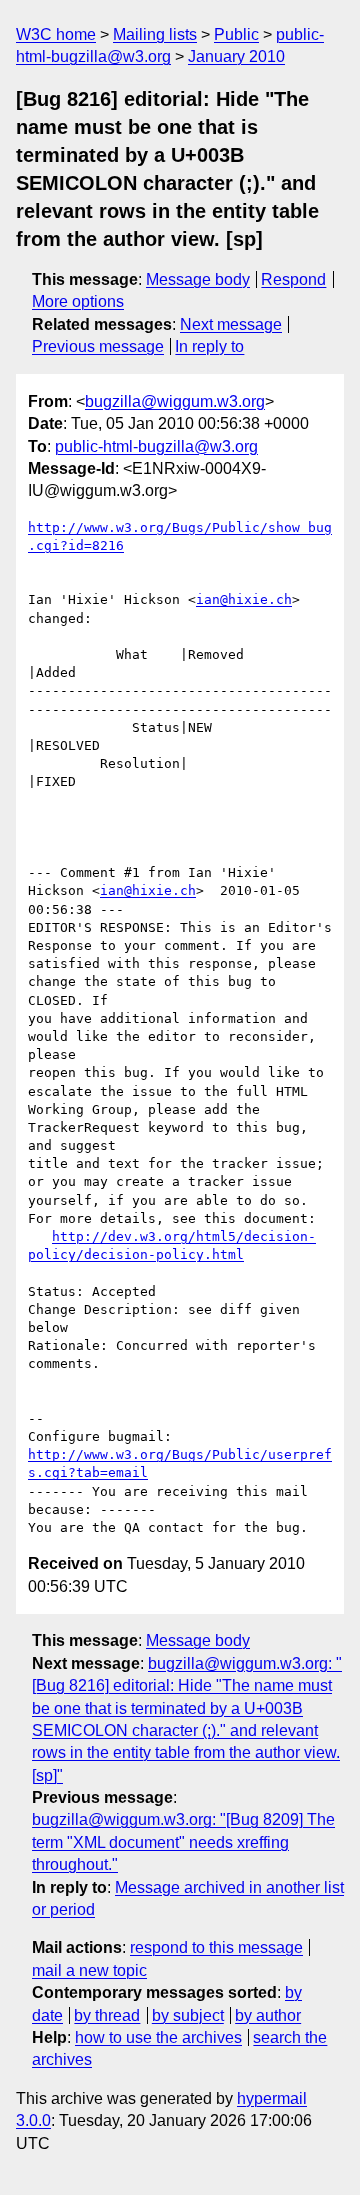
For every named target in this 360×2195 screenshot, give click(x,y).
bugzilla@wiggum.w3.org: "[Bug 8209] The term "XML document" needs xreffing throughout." (183, 1842)
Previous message (98, 346)
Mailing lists (155, 34)
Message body (198, 279)
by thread (107, 2015)
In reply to (209, 346)
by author (268, 2015)
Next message (231, 324)
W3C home (56, 34)
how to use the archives (158, 2037)
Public (236, 34)
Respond (293, 279)
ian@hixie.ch (244, 599)
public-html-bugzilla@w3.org (156, 446)
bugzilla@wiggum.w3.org (175, 401)
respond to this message (216, 1947)
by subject (188, 2015)
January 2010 (236, 56)
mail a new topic (89, 1970)
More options (78, 301)
